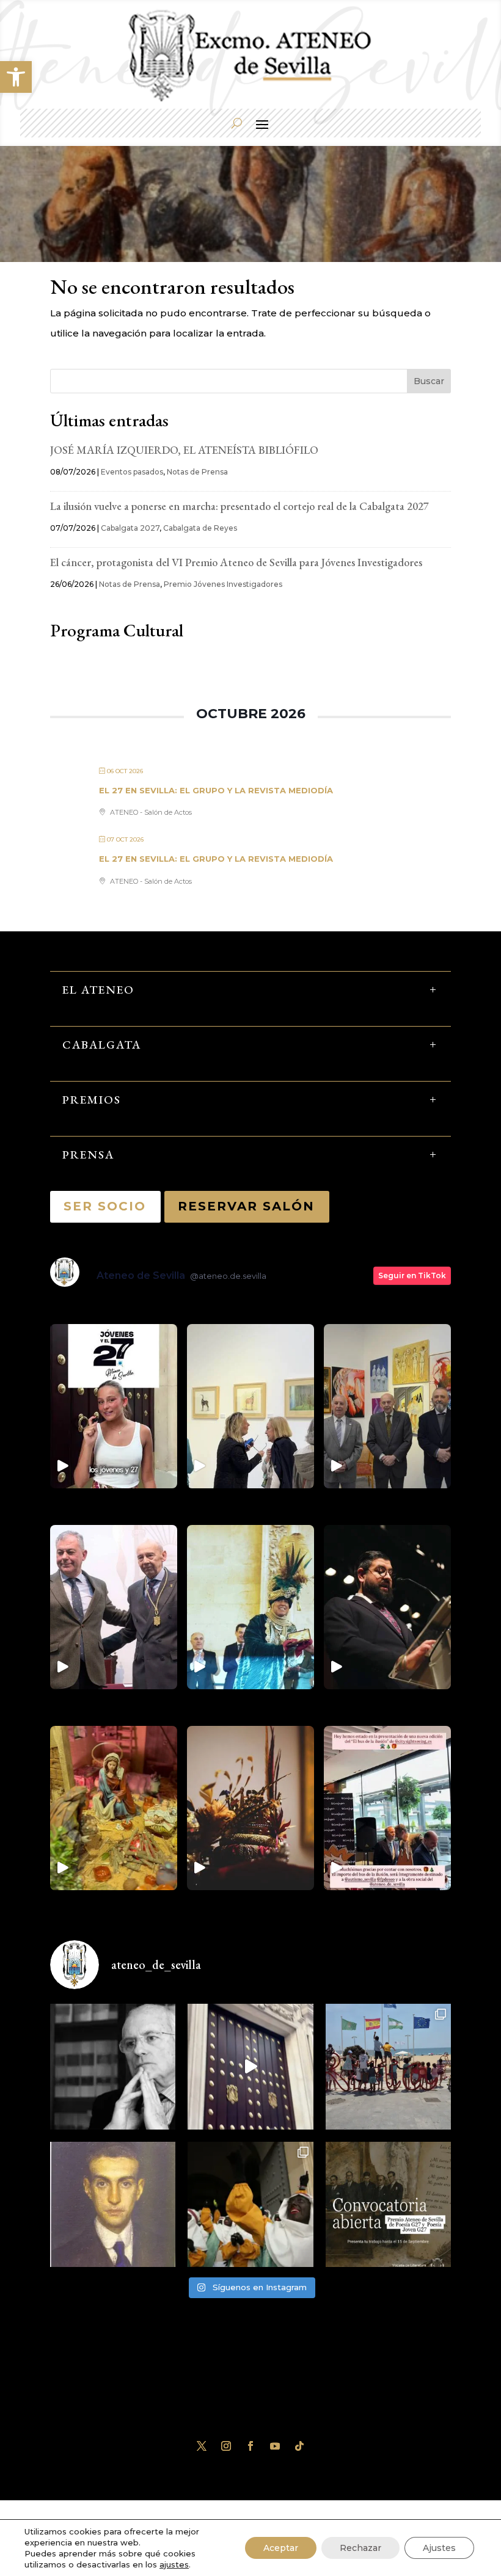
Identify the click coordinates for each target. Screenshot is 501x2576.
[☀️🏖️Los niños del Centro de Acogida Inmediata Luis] (388, 2066)
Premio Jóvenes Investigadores (223, 584)
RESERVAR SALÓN (247, 1206)
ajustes (174, 2564)
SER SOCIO (105, 1206)
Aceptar (281, 2548)
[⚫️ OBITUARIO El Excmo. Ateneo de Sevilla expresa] (113, 2066)
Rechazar (360, 2548)
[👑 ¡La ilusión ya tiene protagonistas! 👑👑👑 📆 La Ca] (250, 2204)
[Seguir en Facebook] (250, 2446)
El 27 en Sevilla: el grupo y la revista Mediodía (216, 790)
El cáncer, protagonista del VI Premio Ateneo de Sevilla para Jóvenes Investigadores (236, 562)
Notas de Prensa (197, 472)
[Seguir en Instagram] (226, 2446)
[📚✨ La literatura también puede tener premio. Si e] (250, 2066)
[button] (16, 77)
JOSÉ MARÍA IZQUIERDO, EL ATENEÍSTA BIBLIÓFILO (184, 450)
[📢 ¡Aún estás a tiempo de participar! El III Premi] (388, 2204)
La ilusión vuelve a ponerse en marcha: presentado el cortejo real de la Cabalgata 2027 (241, 506)
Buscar (429, 381)
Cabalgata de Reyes (200, 528)
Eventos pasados (132, 472)
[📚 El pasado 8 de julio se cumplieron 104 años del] (113, 2204)
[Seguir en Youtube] (275, 2446)
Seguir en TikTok (412, 1275)
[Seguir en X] (202, 2446)
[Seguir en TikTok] (299, 2446)
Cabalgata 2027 (130, 528)
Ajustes (439, 2548)
